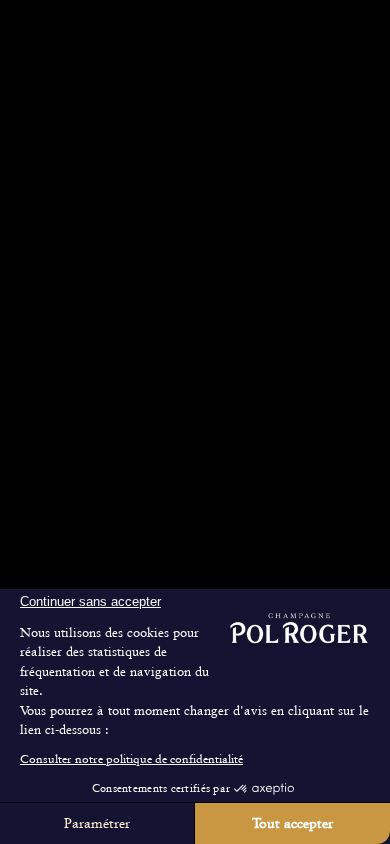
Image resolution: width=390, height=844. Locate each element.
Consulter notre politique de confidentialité (131, 759)
